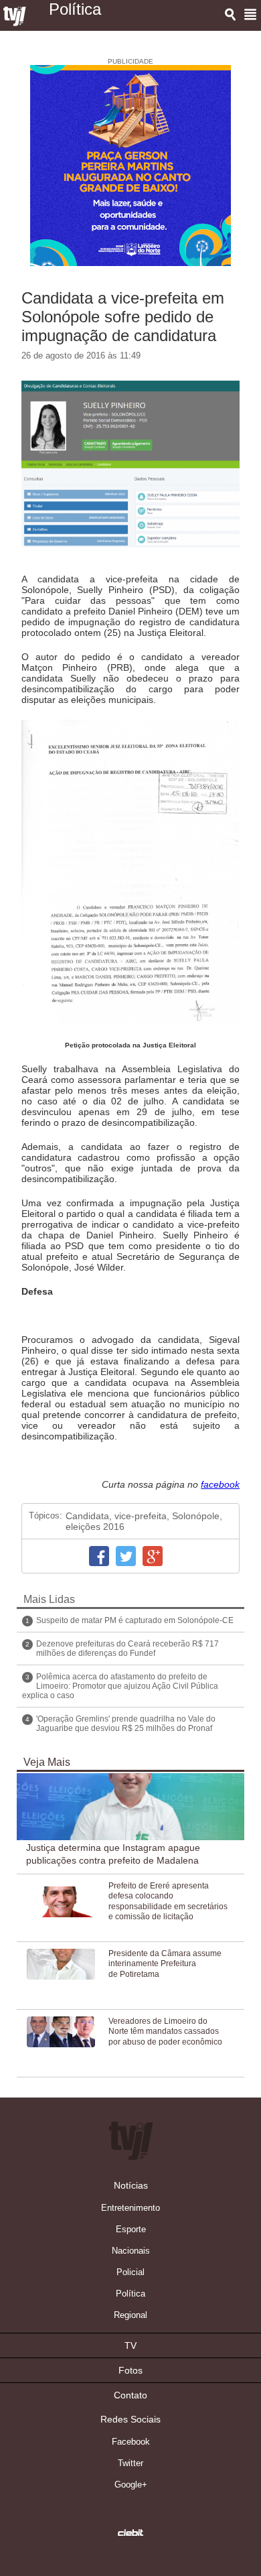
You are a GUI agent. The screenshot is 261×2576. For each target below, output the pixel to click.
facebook (220, 1484)
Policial (130, 2272)
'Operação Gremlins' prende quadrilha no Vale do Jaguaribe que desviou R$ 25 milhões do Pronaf (126, 1724)
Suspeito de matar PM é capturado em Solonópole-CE (135, 1620)
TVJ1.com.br (15, 17)
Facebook (99, 1556)
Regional (130, 2315)
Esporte (131, 2229)
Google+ (153, 1556)
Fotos (130, 2370)
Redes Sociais (130, 2419)
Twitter (126, 1556)
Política (130, 2294)
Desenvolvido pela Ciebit (130, 2532)
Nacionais (131, 2251)
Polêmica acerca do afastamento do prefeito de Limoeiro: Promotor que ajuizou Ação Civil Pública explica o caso (120, 1686)
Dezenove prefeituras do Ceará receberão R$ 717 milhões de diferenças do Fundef (127, 1649)
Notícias (131, 2185)
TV (130, 2345)
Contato (130, 2395)
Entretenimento (130, 2208)
